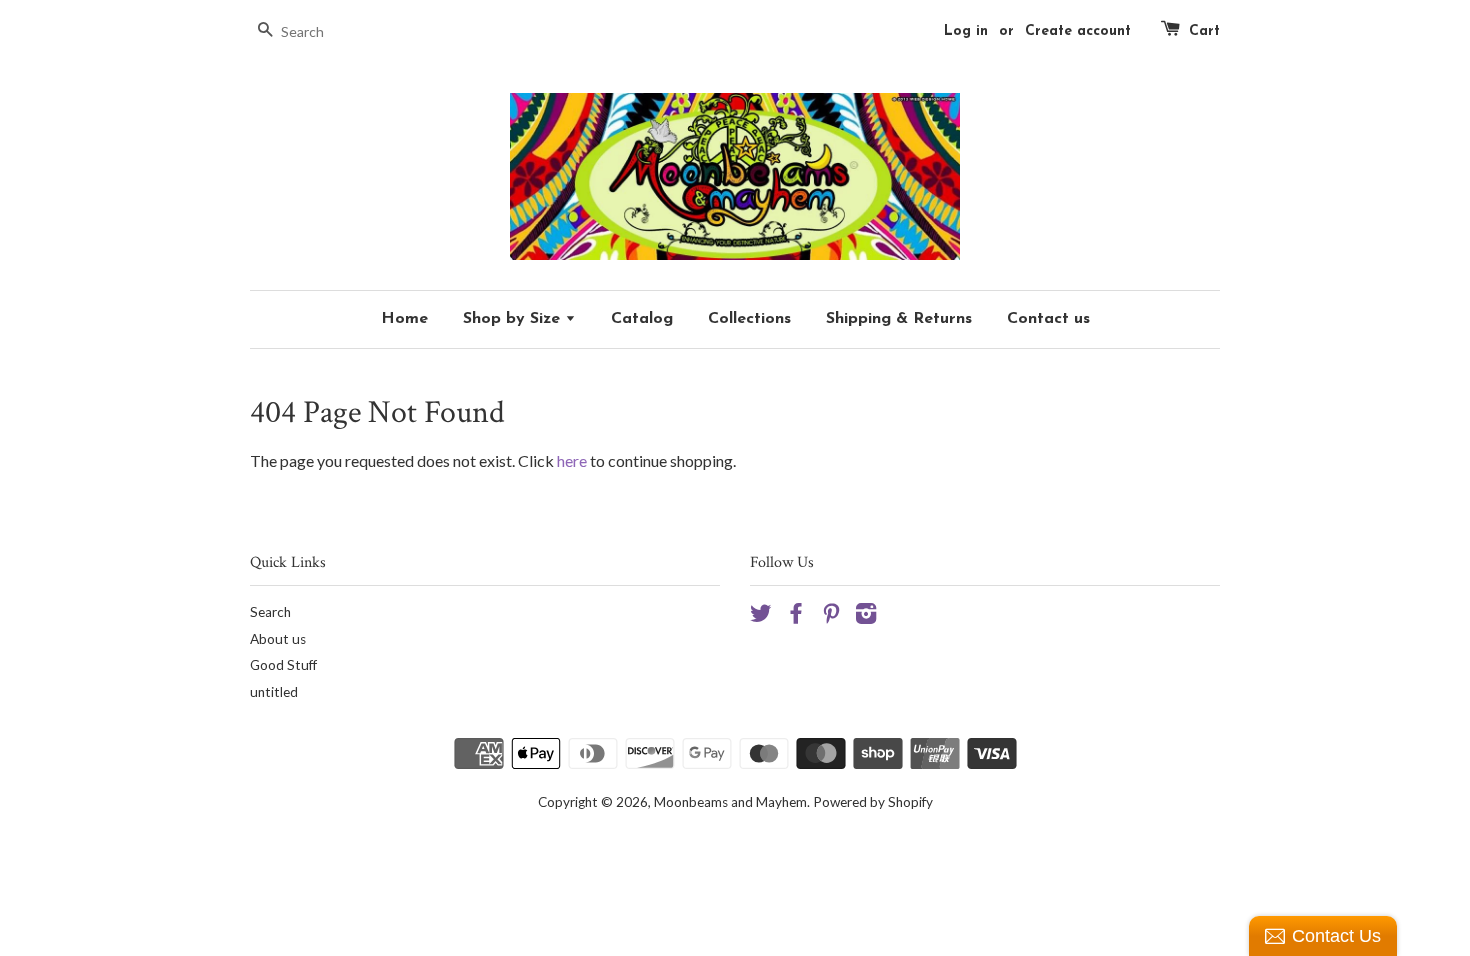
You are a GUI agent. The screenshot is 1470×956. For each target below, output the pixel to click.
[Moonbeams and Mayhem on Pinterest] (831, 617)
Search (270, 612)
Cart (1204, 31)
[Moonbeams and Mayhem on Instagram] (866, 617)
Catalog (642, 319)
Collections (749, 319)
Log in (966, 31)
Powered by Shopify (873, 802)
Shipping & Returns (899, 319)
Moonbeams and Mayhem (730, 802)
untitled (274, 692)
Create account (1078, 31)
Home (404, 319)
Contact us (1048, 319)
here (572, 460)
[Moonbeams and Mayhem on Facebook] (796, 617)
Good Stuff (283, 665)
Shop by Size (514, 319)
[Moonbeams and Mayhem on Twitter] (761, 617)
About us (278, 639)
